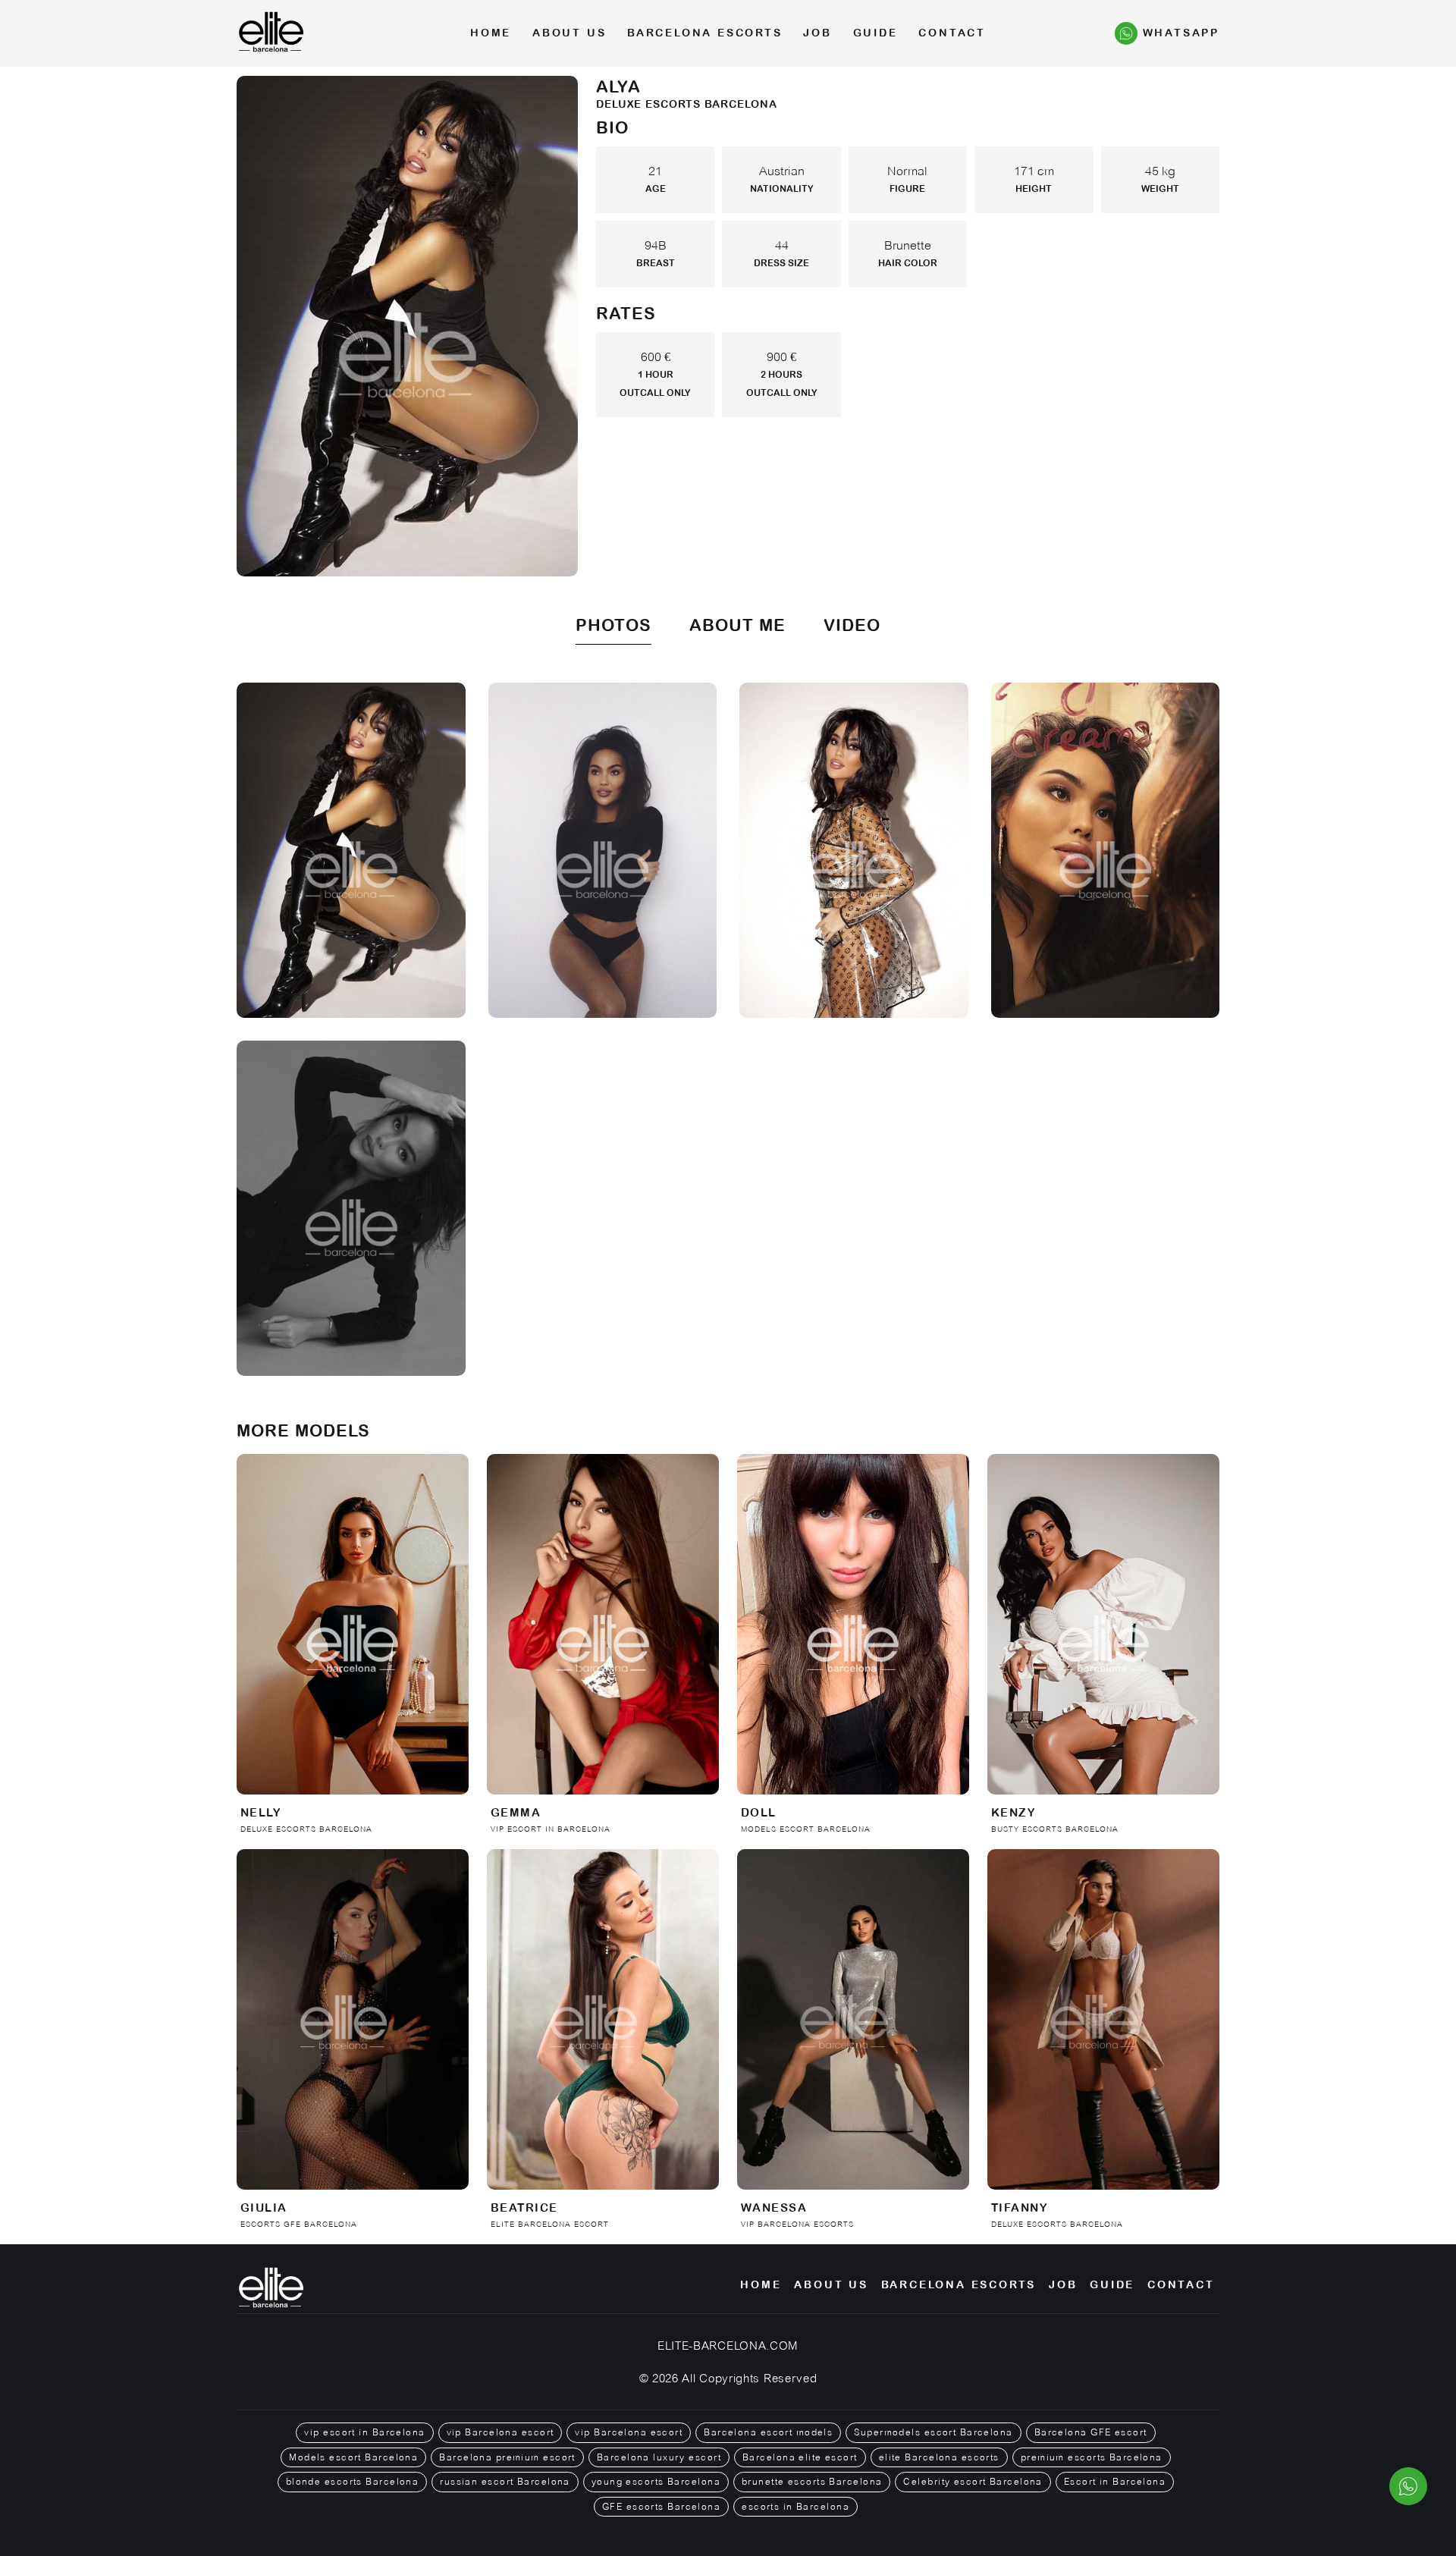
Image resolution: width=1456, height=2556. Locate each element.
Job (817, 33)
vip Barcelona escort (500, 2432)
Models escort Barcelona (353, 2457)
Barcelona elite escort (800, 2457)
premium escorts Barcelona (1092, 2457)
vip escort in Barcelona (364, 2432)
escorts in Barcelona (795, 2507)
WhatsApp (1181, 33)
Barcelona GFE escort (1091, 2432)
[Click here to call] (1408, 2486)
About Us (569, 33)
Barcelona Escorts (705, 33)
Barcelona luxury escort (659, 2457)
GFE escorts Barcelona (661, 2507)
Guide (875, 33)
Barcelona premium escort (507, 2457)
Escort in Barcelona (1115, 2482)
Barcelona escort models (768, 2432)
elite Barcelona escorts (939, 2457)
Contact (952, 33)
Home (491, 33)
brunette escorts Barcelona (812, 2482)
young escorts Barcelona (656, 2482)
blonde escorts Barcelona (353, 2482)
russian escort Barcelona (505, 2482)
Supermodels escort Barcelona (933, 2432)
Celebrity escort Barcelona (973, 2482)
